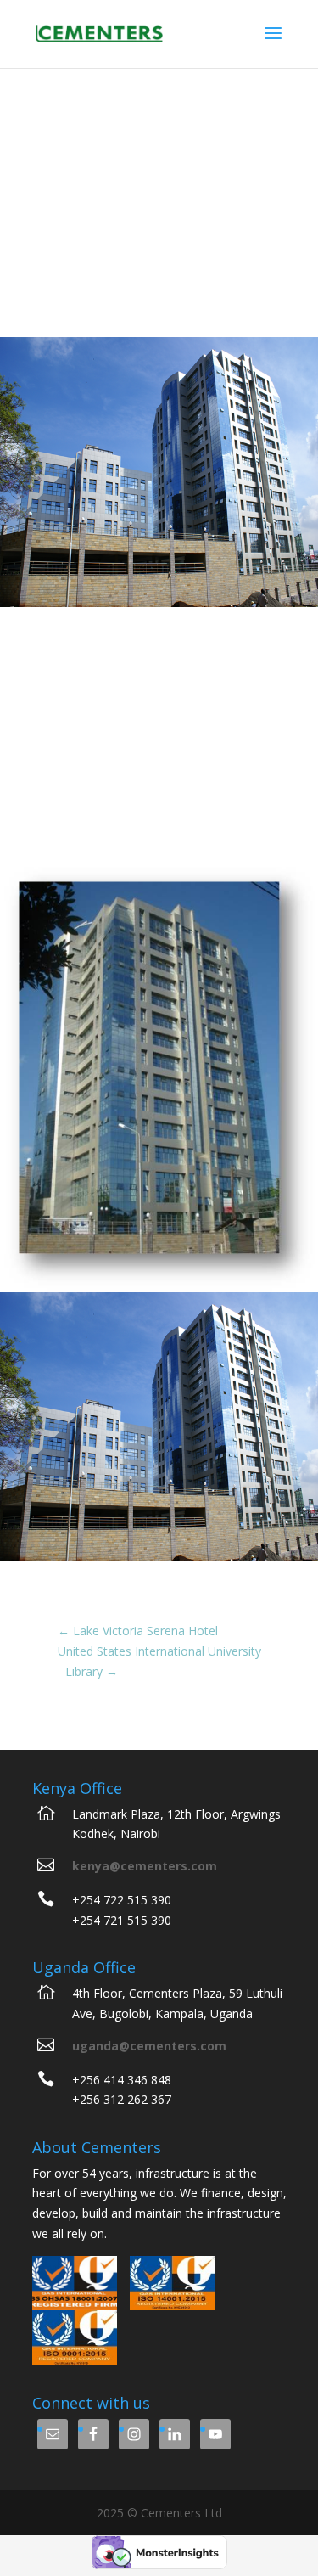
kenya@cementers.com (145, 1866)
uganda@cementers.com (149, 2046)
